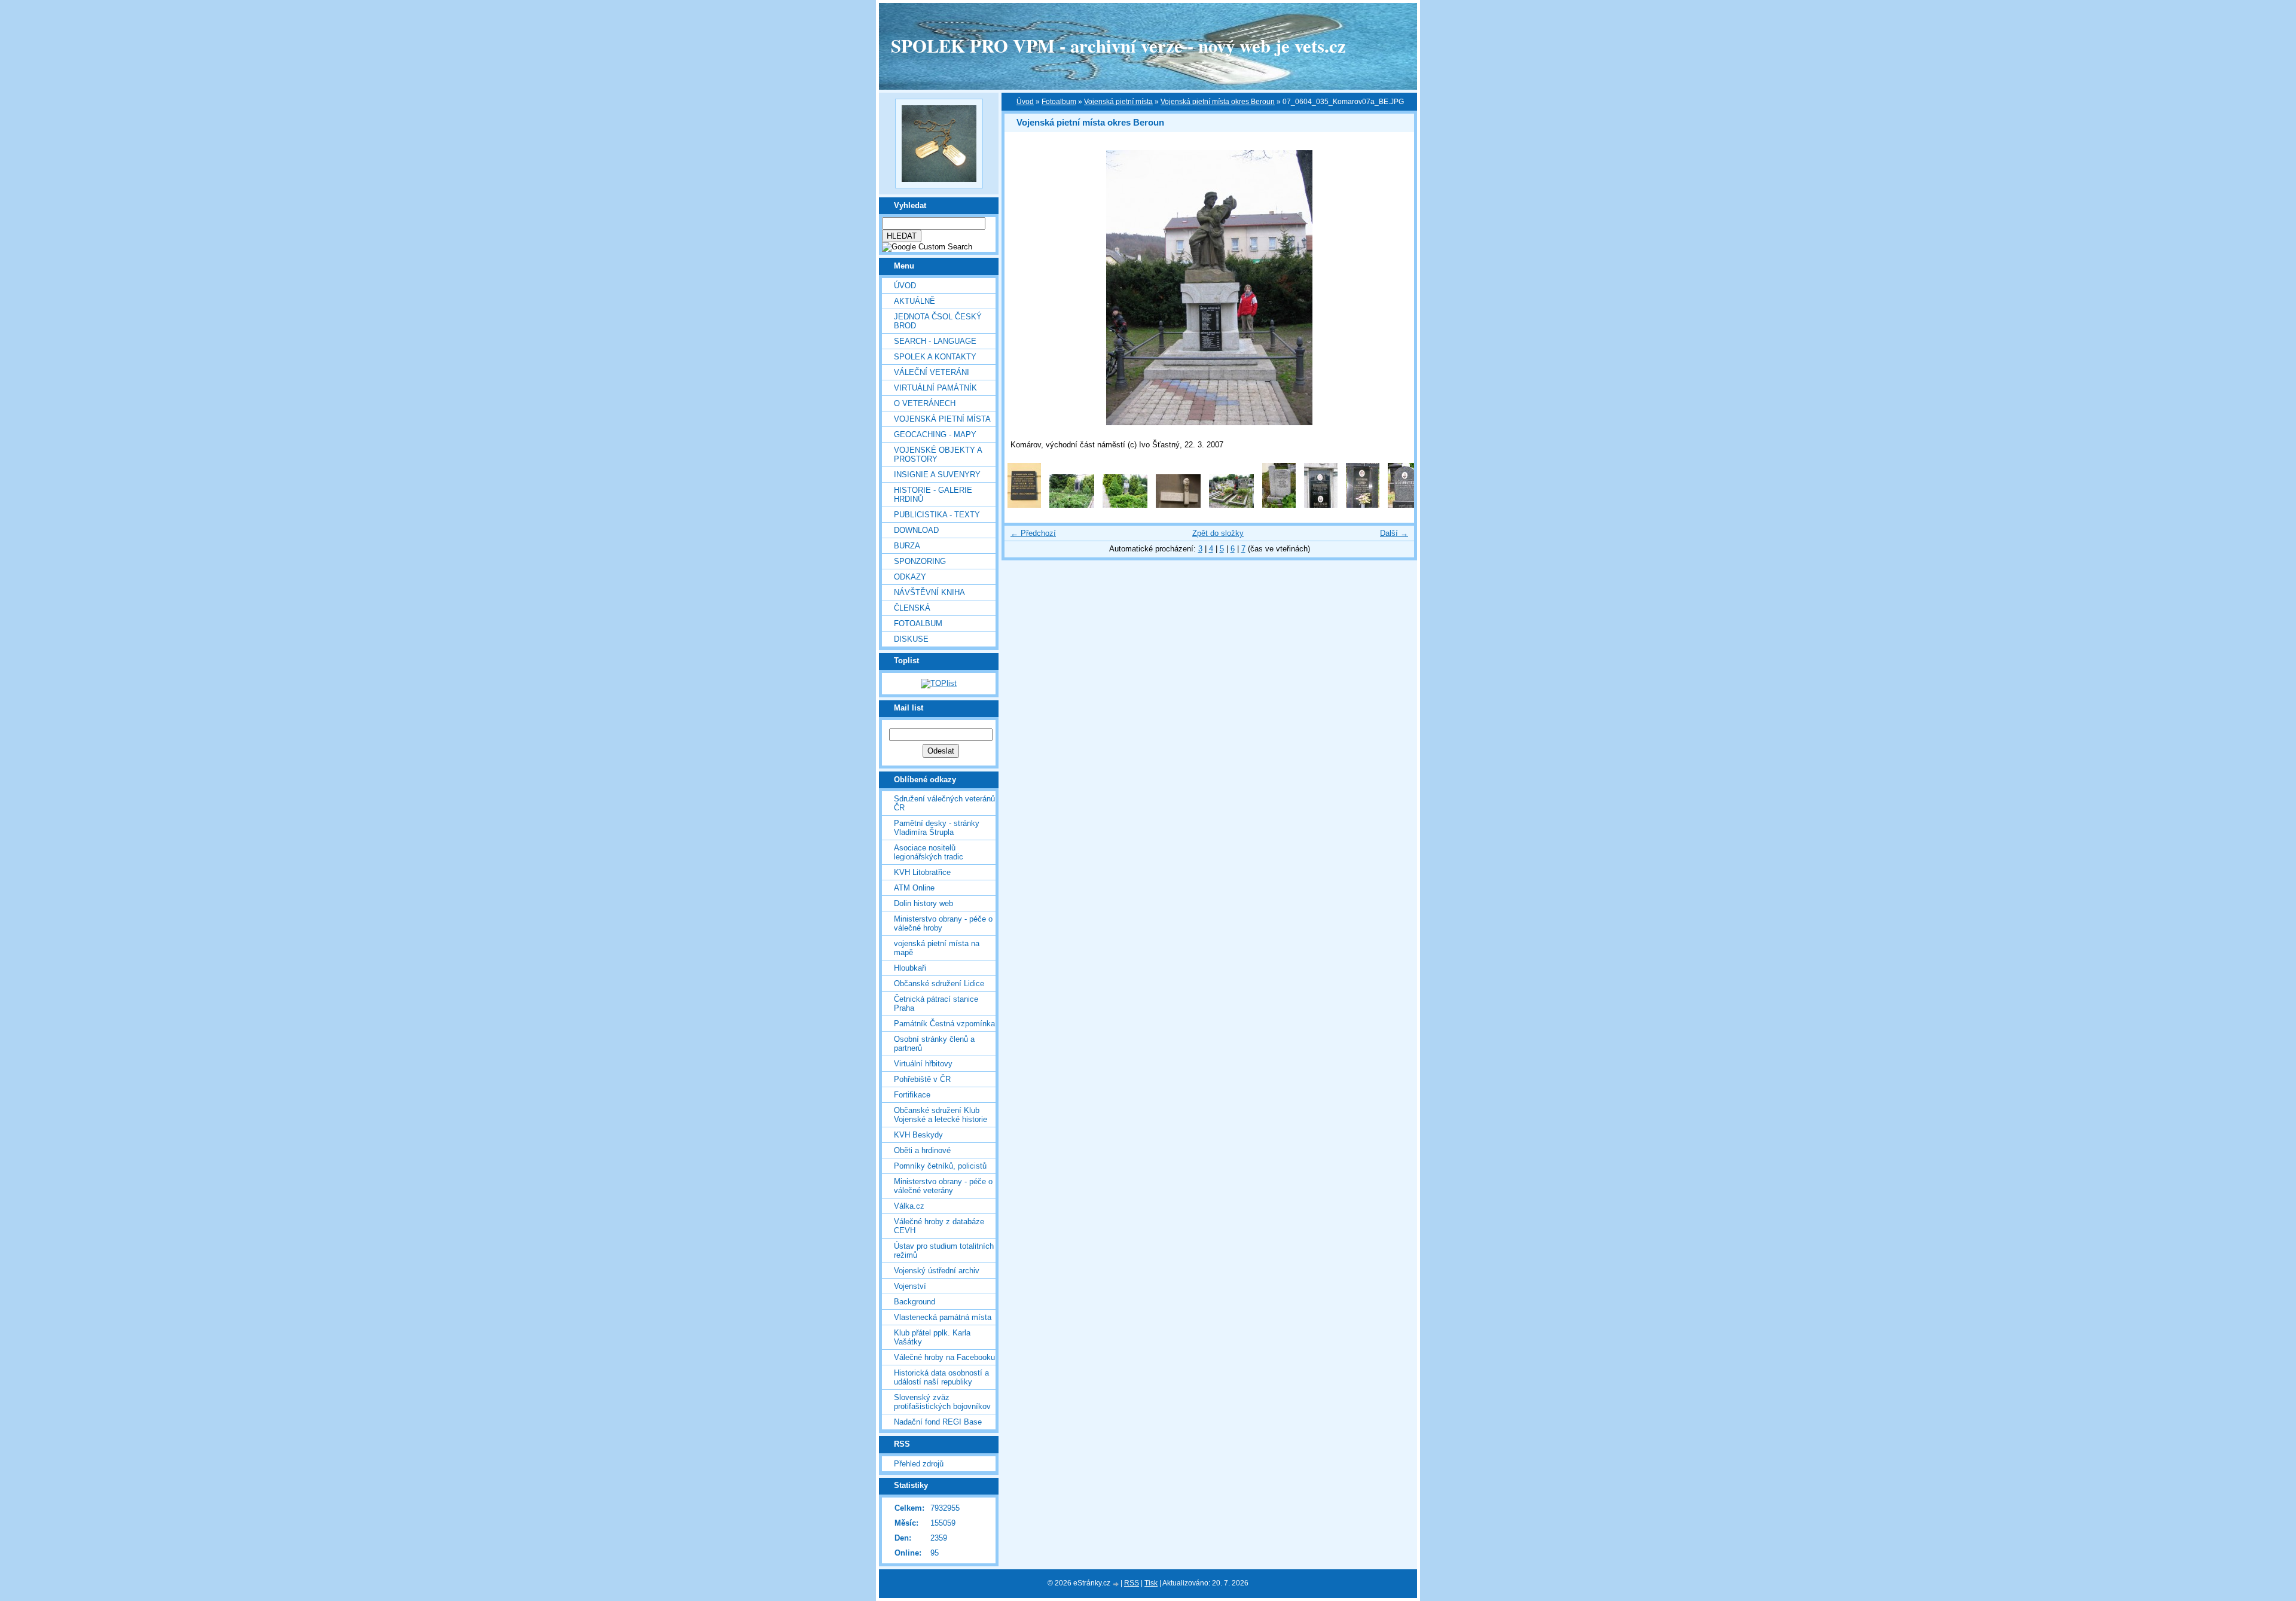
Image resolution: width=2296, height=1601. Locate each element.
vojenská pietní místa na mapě (937, 948)
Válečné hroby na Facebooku (944, 1357)
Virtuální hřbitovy (923, 1064)
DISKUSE (911, 639)
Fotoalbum (918, 623)
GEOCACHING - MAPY (935, 434)
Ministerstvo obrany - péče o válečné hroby (943, 923)
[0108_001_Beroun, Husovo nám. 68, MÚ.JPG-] (1024, 505)
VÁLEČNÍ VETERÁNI (932, 372)
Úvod (905, 286)
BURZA (907, 546)
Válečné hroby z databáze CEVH (939, 1226)
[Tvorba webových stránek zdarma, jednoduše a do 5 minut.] (1116, 1584)
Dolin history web (923, 903)
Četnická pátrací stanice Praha (936, 1004)
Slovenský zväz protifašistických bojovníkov (942, 1402)
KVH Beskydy (918, 1135)
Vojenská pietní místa (1118, 102)
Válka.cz (909, 1206)
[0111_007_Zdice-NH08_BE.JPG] (1363, 505)
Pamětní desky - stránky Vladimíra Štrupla (937, 828)
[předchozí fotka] (1024, 288)
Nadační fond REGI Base (938, 1422)
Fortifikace (912, 1095)
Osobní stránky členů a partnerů (934, 1044)
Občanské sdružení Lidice (939, 984)
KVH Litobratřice (922, 872)
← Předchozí (1033, 533)
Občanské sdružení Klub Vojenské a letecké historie (941, 1115)
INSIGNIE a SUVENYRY (937, 475)
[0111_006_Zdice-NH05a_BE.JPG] (1321, 505)
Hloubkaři (910, 968)
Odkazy (910, 577)
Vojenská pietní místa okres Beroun (1218, 102)
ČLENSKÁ (912, 608)
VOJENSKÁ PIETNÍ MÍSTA (942, 419)
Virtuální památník (935, 388)
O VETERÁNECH (925, 403)
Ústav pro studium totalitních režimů (944, 1251)
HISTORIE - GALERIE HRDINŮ (933, 495)
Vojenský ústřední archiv (937, 1271)
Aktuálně (915, 301)
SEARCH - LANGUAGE (935, 341)
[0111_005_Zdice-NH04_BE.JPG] (1279, 505)
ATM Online (914, 888)
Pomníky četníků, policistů (940, 1166)
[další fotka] (1395, 288)
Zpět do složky (1218, 533)
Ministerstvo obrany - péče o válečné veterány (943, 1186)
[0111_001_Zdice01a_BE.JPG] (1072, 505)
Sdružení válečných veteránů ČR (944, 803)
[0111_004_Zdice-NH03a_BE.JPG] (1231, 505)
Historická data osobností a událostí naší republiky (941, 1377)
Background (915, 1302)
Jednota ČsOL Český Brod (938, 321)
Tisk (1151, 1583)
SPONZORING (920, 561)
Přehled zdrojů (919, 1464)
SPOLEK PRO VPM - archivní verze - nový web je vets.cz (1118, 45)
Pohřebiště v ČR (922, 1079)
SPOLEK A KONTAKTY (935, 357)
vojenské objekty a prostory (938, 455)
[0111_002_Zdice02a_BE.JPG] (1125, 505)
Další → (1394, 533)
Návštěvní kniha (929, 592)
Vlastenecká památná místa (943, 1317)
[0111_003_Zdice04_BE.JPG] (1178, 505)
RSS (1132, 1583)
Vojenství (910, 1286)
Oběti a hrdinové (922, 1150)
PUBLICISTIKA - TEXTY (937, 515)
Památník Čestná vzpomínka (944, 1024)
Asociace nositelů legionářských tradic (929, 852)
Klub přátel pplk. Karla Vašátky (932, 1337)
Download (916, 530)
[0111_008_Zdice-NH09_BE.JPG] (1405, 505)
